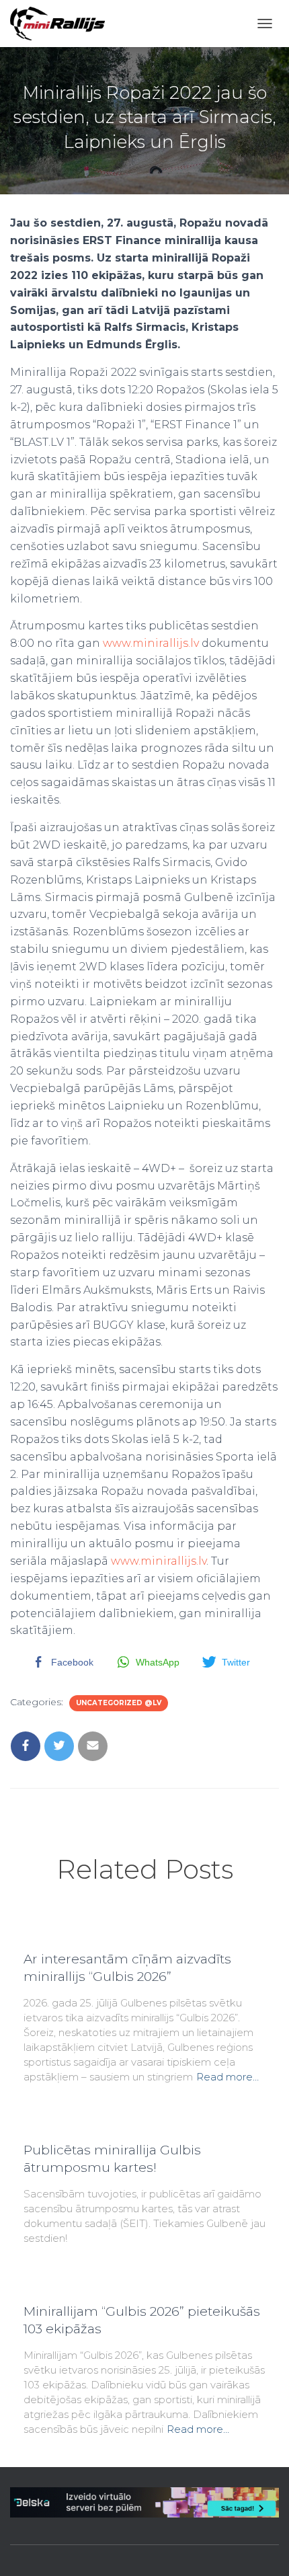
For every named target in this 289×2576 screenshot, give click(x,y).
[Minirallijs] (63, 24)
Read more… (228, 2077)
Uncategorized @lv (119, 1703)
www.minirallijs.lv (151, 643)
